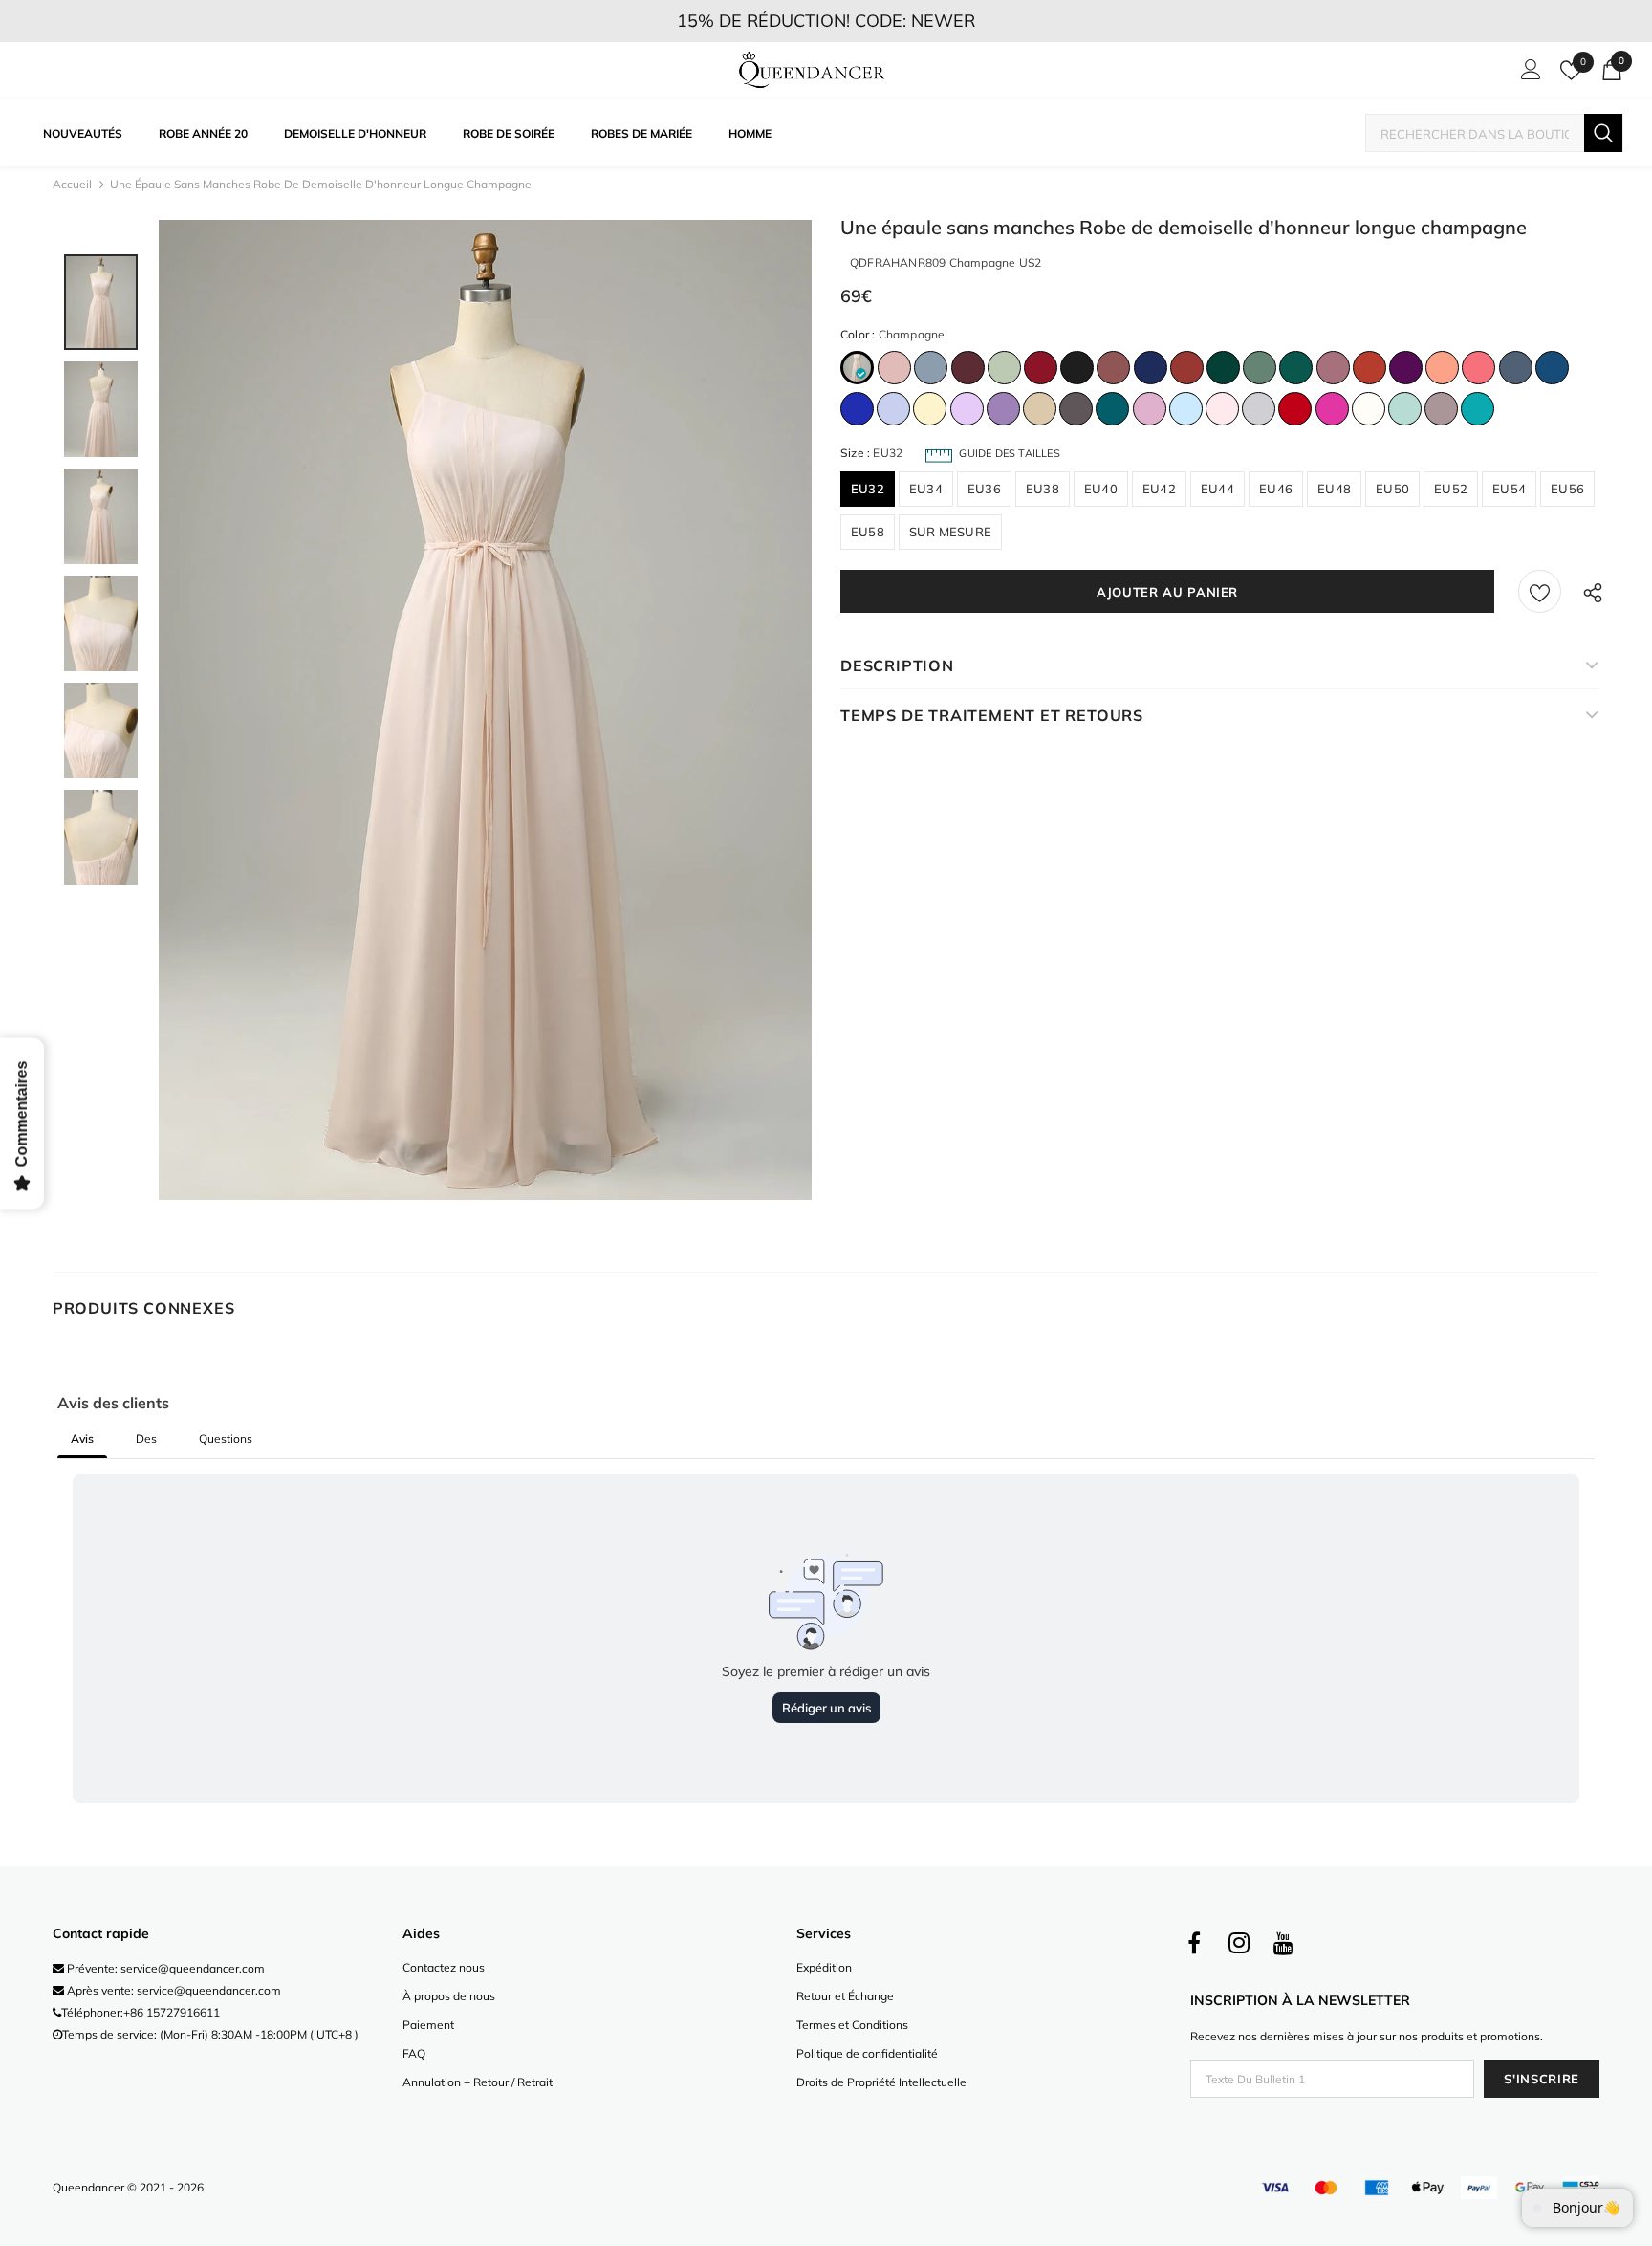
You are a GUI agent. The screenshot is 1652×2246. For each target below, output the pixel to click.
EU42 (1159, 489)
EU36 (984, 489)
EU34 (926, 489)
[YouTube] (1284, 1944)
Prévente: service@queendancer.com (164, 1968)
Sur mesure (950, 532)
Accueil (72, 184)
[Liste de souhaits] (1540, 591)
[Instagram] (1239, 1944)
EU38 (1043, 489)
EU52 (1451, 489)
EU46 (1276, 489)
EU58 (868, 532)
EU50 (1392, 489)
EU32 (868, 489)
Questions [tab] (226, 1439)
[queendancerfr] (812, 71)
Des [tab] (146, 1439)
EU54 (1509, 489)
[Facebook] (1194, 1944)
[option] (485, 710)
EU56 (1567, 489)
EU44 (1217, 489)
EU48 (1334, 489)
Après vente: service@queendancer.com (173, 1990)
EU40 (1101, 489)
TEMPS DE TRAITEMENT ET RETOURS (992, 715)
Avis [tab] (82, 1439)
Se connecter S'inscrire (1528, 75)
